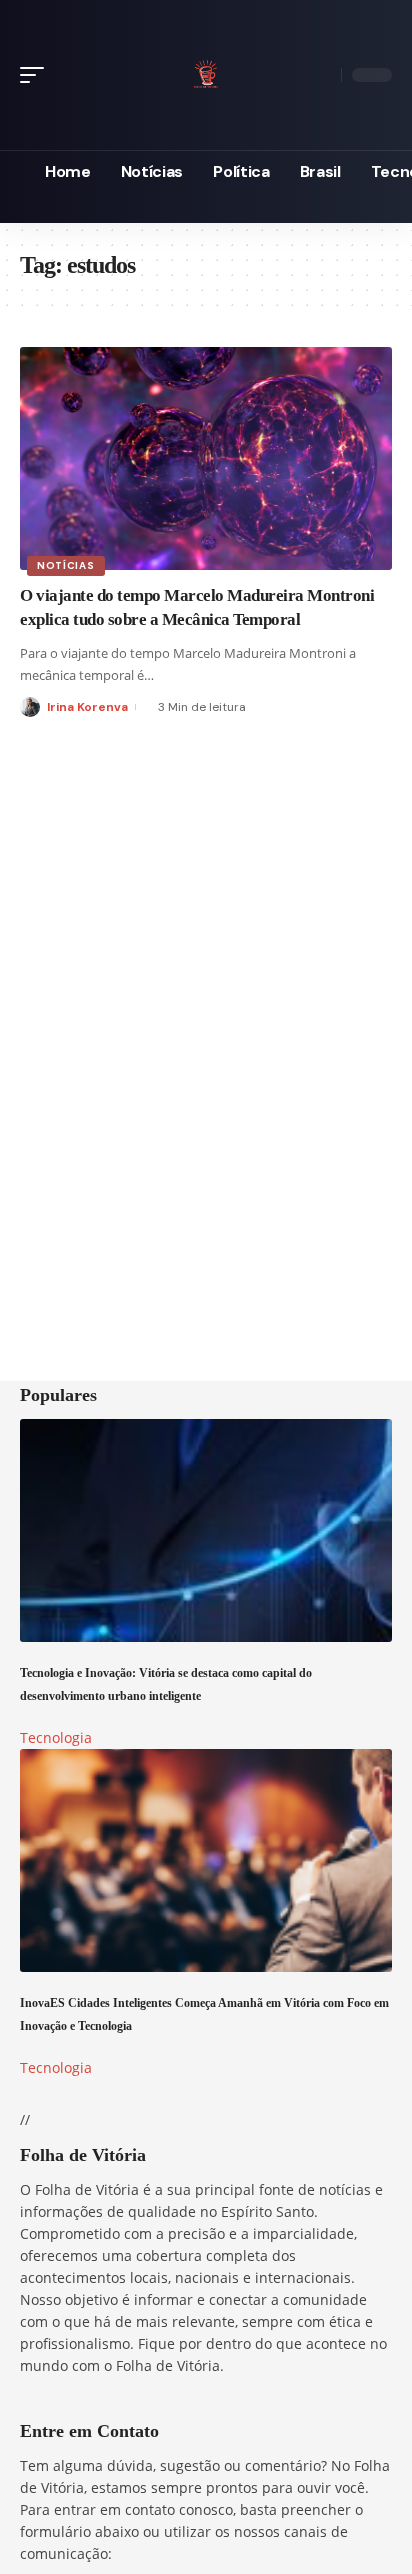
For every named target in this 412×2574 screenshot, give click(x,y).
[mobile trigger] (37, 75)
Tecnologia (56, 1737)
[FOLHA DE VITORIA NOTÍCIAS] (206, 71)
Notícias (66, 565)
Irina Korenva (87, 707)
